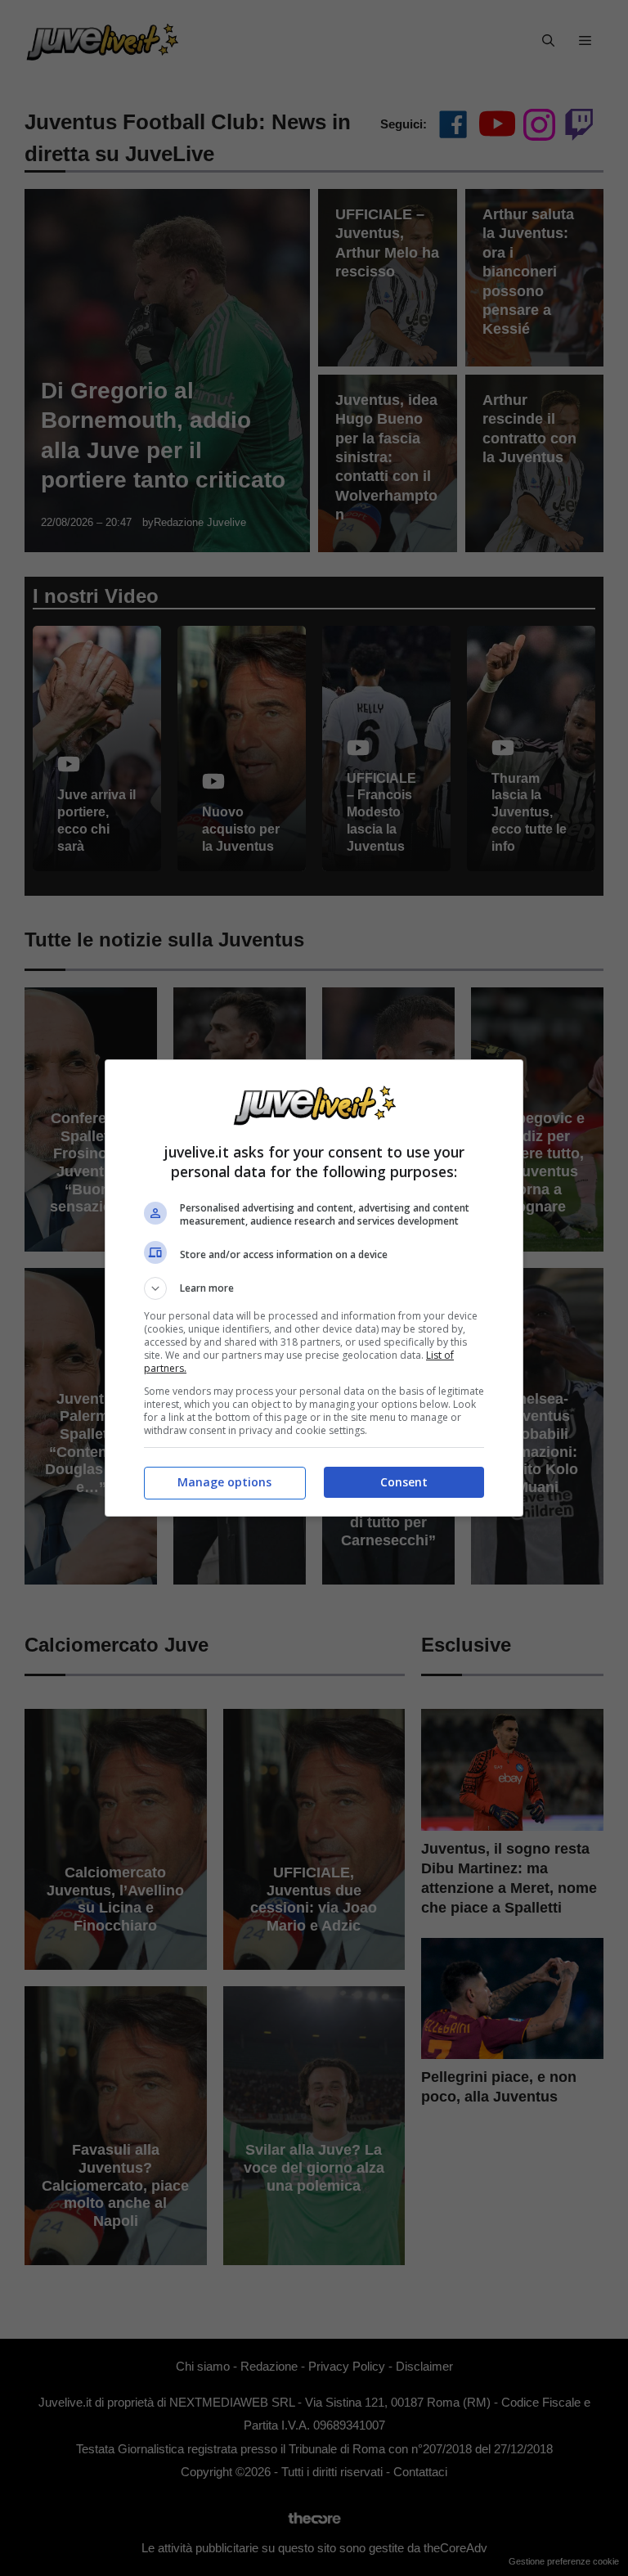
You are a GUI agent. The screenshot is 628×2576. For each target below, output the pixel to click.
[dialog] (314, 1288)
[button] (314, 1288)
